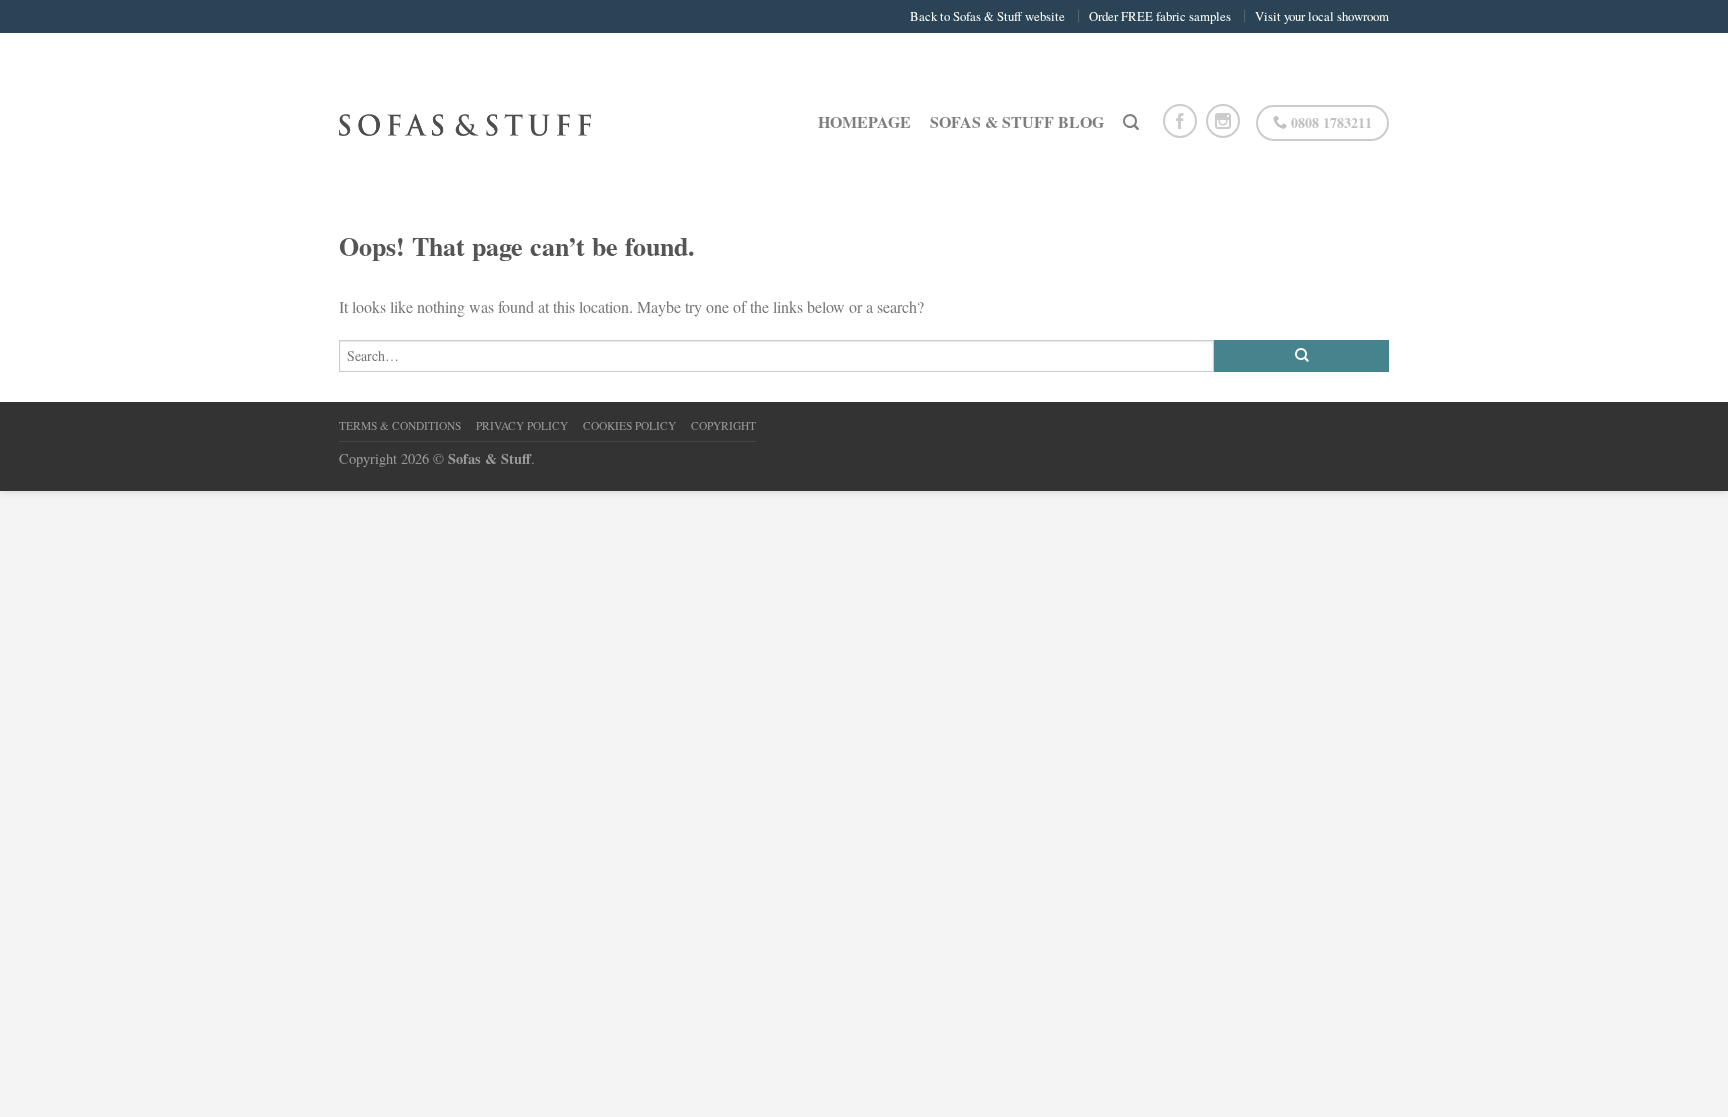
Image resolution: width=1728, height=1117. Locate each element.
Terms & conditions (400, 425)
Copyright (723, 425)
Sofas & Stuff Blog (1017, 121)
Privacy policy (522, 425)
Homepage (864, 121)
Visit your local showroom (1322, 16)
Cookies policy (629, 425)
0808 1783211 (1329, 122)
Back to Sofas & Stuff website (987, 16)
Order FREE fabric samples (1160, 16)
